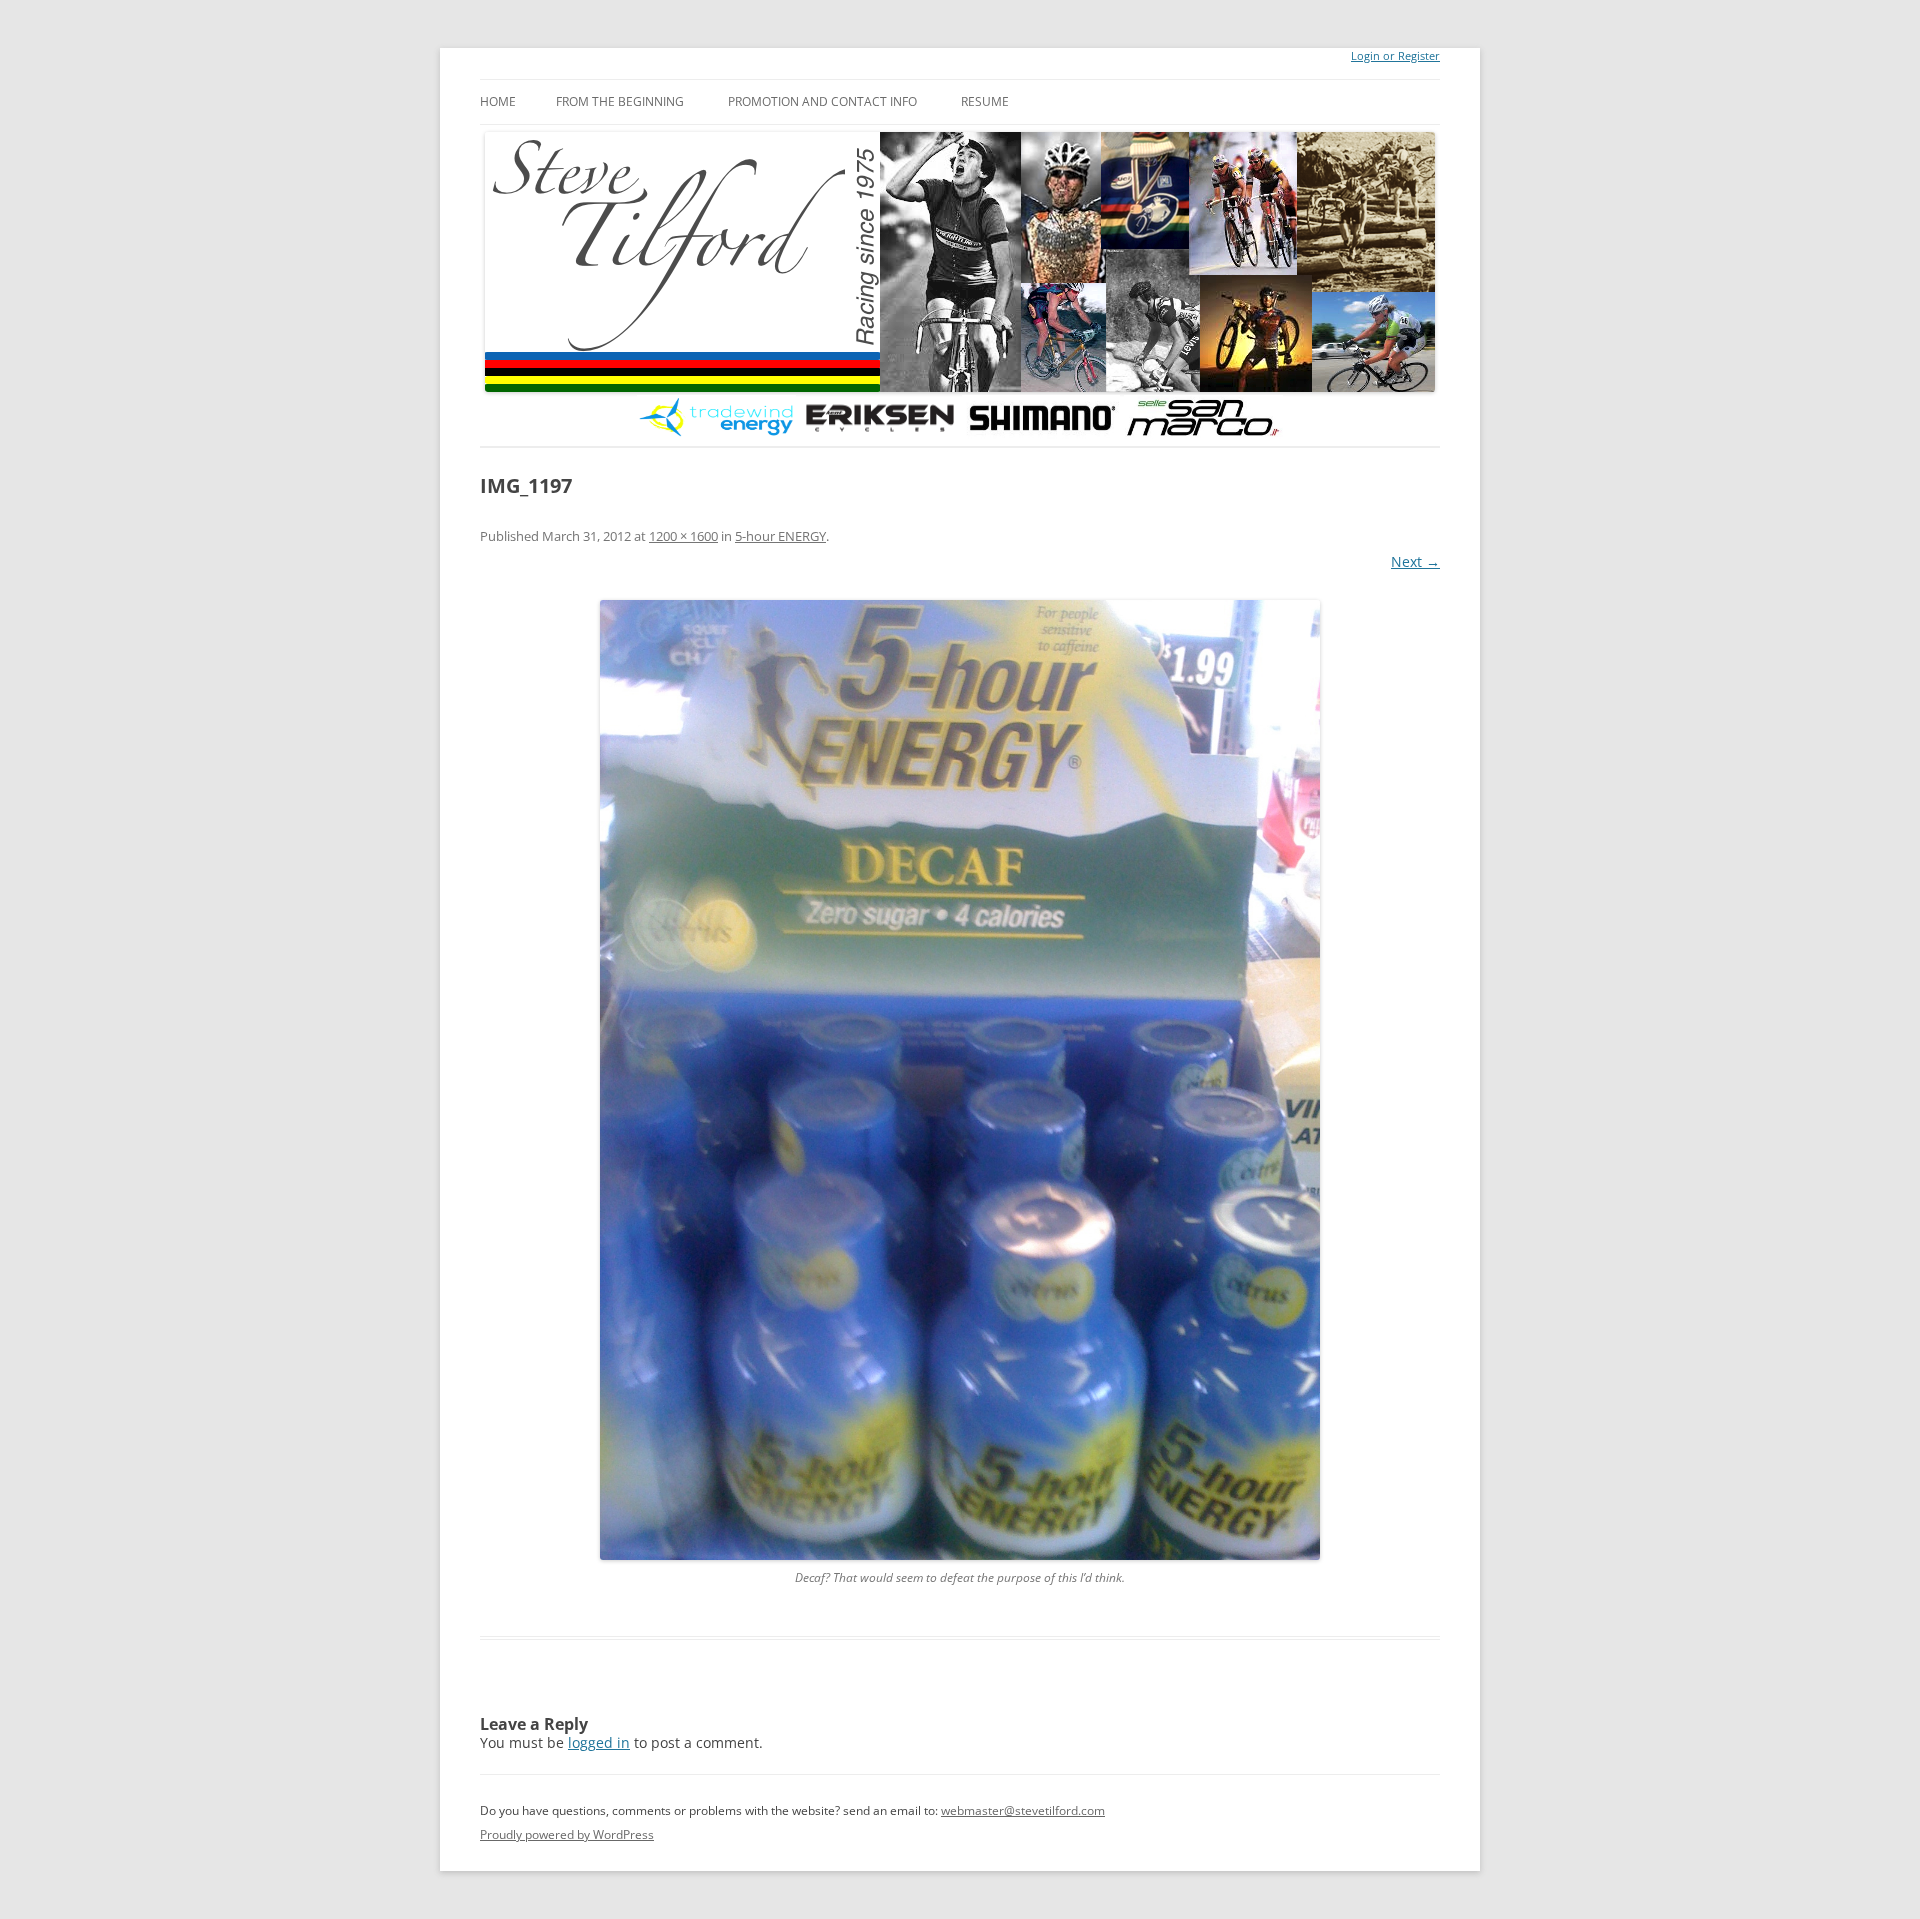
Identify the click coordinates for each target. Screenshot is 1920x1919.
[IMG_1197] (960, 1080)
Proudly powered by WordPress (567, 1834)
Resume (985, 101)
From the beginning (620, 101)
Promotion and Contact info (822, 101)
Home (498, 101)
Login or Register (1395, 56)
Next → (1415, 561)
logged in (599, 1742)
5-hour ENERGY (780, 536)
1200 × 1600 (683, 536)
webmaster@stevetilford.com (1023, 1810)
